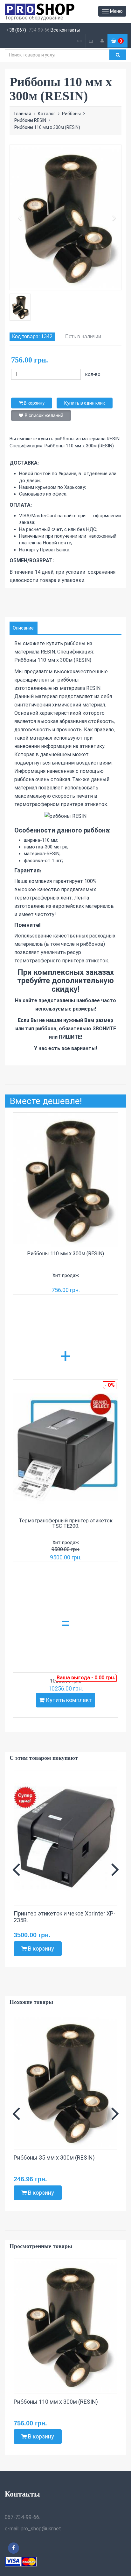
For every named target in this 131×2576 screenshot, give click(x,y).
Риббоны (71, 114)
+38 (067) (16, 30)
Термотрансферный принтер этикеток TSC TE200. (66, 1523)
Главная (23, 114)
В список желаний (44, 415)
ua (79, 41)
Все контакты (65, 30)
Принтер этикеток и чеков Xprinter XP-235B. (65, 1917)
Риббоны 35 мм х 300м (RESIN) (54, 2158)
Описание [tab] (23, 628)
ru (91, 41)
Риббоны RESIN (30, 120)
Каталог (47, 114)
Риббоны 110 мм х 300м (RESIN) (65, 1254)
